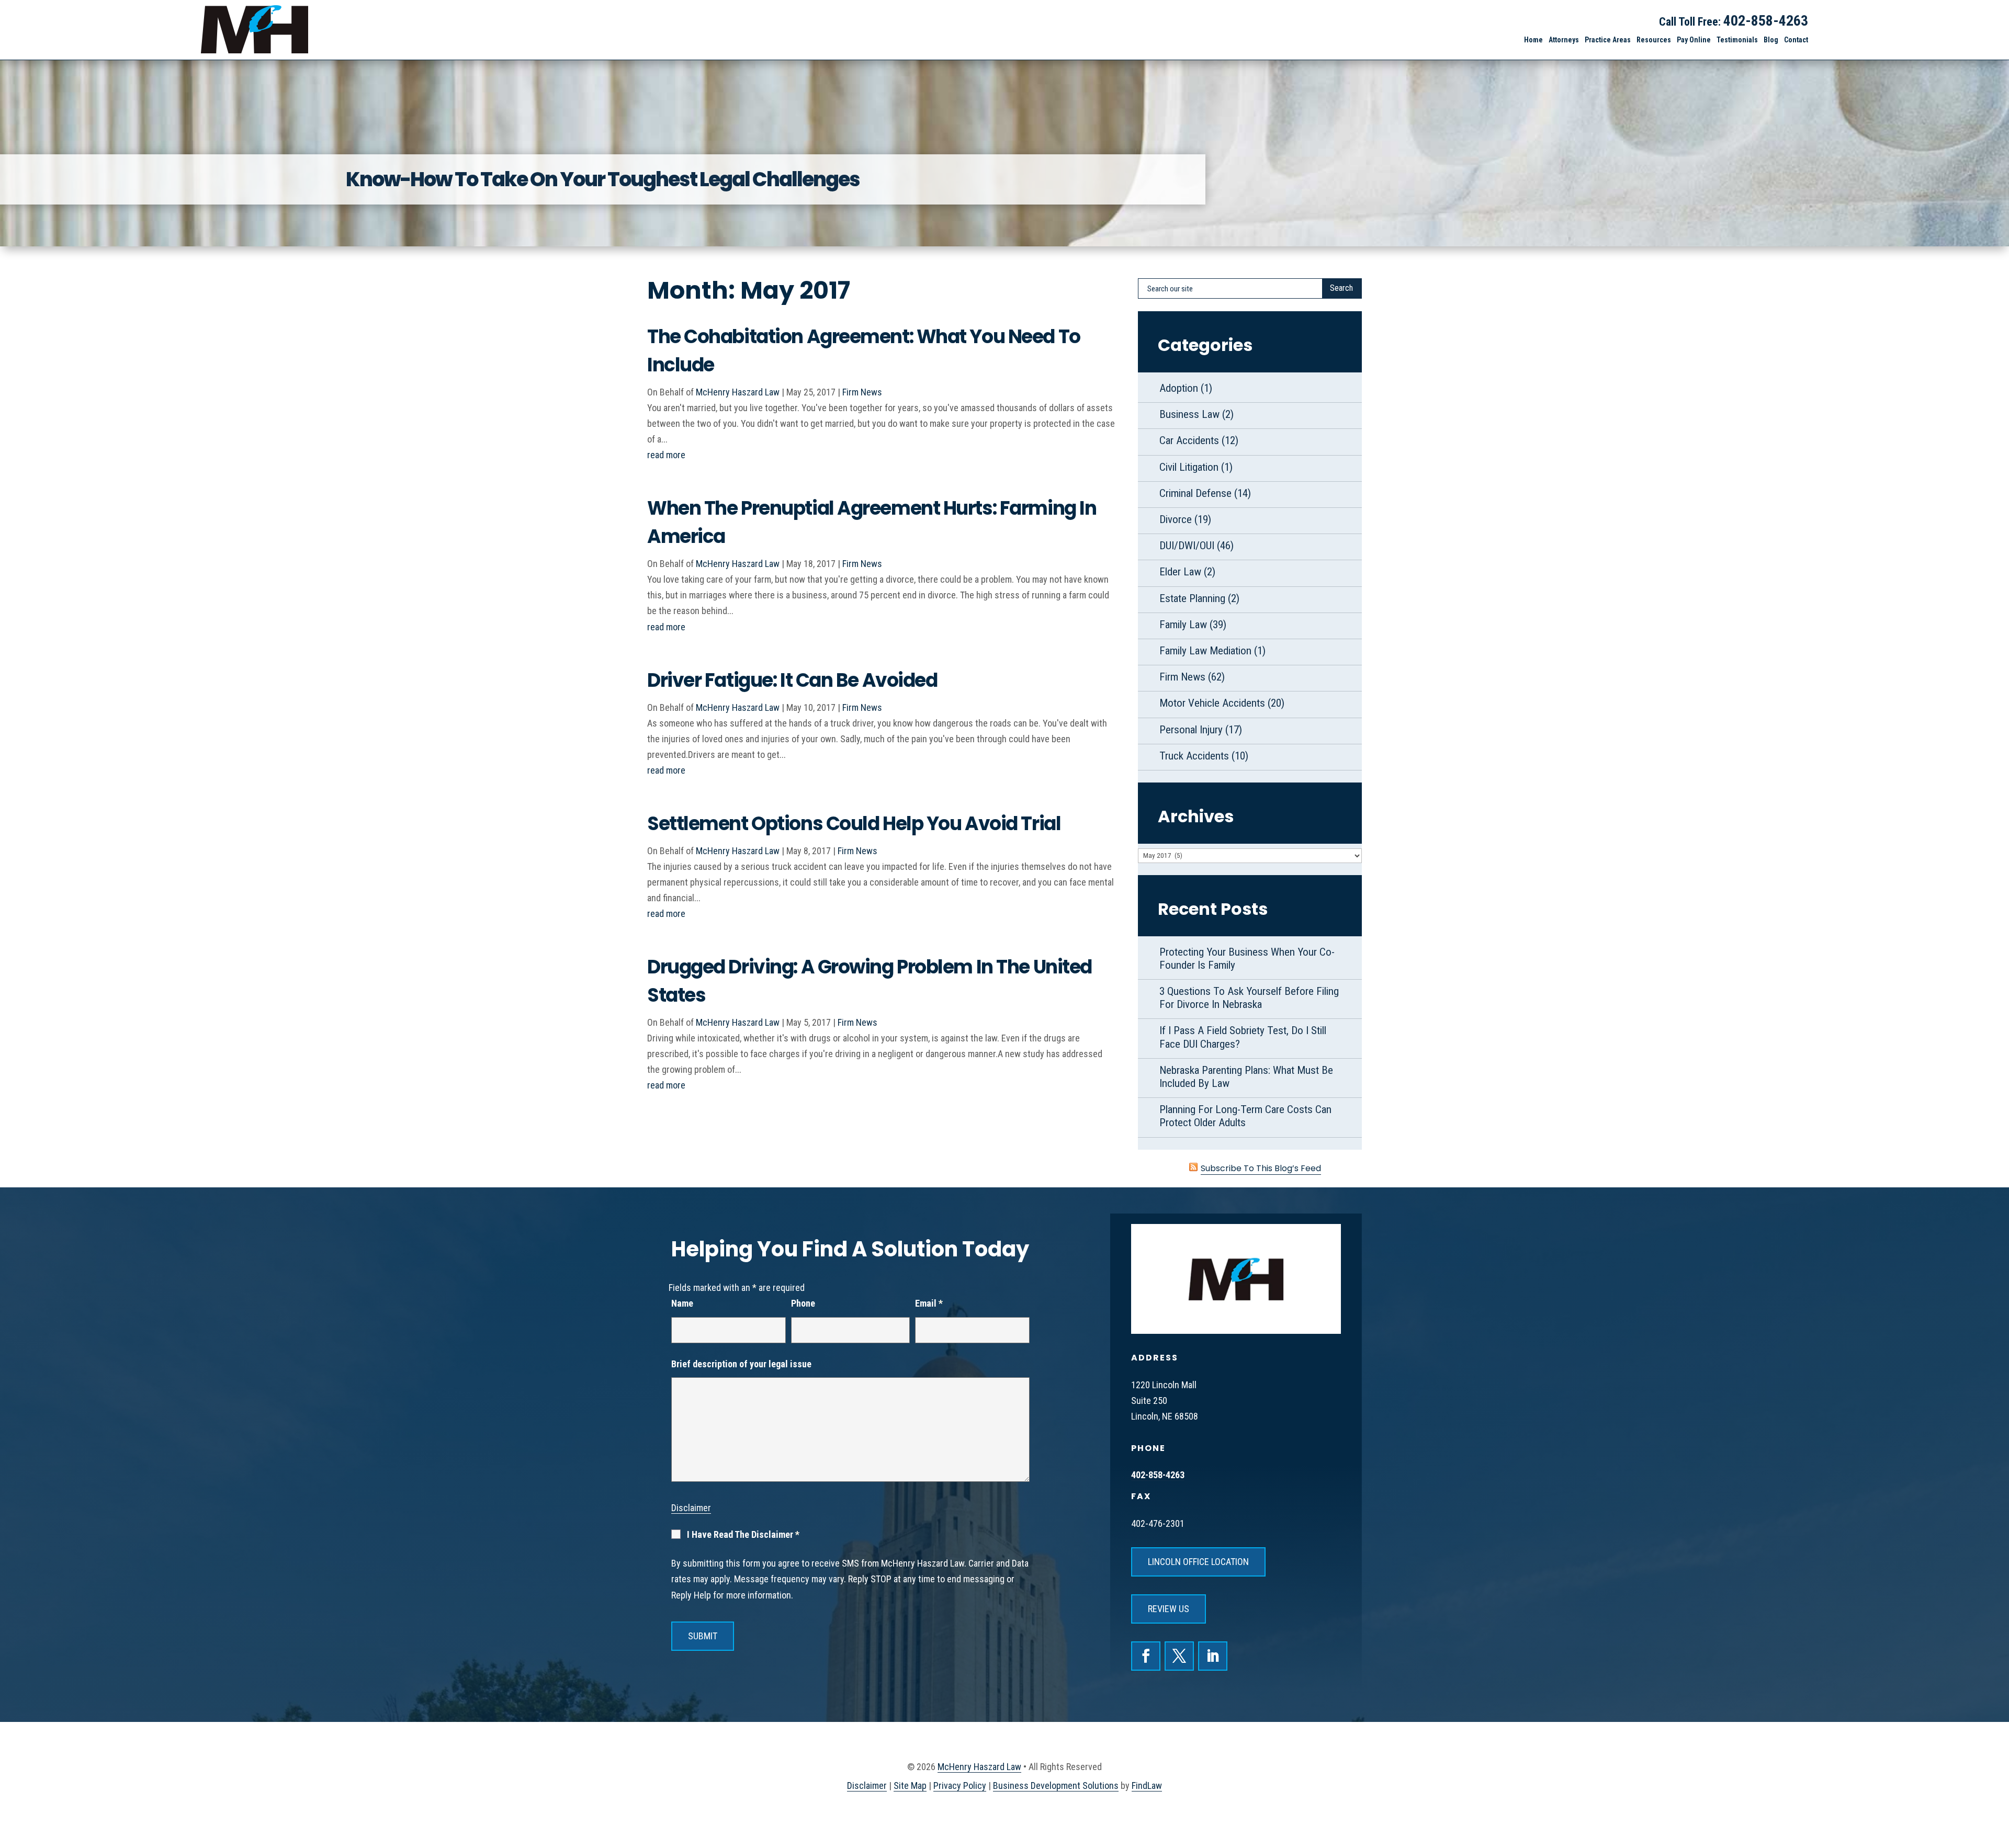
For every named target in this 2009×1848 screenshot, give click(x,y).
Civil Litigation (1189, 467)
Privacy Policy (960, 1785)
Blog (1771, 40)
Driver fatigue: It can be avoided (792, 680)
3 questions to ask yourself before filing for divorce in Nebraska (1249, 998)
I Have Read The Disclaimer (743, 1535)
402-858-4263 (1766, 21)
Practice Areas (1608, 40)
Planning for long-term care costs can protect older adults (1245, 1116)
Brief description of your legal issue (741, 1364)
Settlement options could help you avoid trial (854, 824)
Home (1533, 40)
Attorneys (1564, 40)
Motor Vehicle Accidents (1212, 703)
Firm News (862, 392)
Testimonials (1737, 40)
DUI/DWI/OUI (1187, 546)
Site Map (910, 1785)
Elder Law (1180, 572)
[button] (1995, 1785)
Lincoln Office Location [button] (1198, 1562)
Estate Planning (1192, 598)
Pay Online (1694, 40)
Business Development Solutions (1056, 1785)
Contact (1796, 40)
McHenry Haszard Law (738, 392)
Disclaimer (691, 1508)
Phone (803, 1303)
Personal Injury (1191, 730)
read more (666, 455)
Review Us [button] (1169, 1609)
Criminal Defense (1195, 493)
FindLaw (1147, 1785)
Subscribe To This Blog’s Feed (1261, 1168)
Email (929, 1303)
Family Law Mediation (1205, 651)
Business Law (1189, 414)
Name (682, 1303)
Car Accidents (1189, 440)
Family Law (1183, 625)
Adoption (1179, 388)
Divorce (1176, 519)
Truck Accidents (1194, 756)
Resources (1654, 40)
